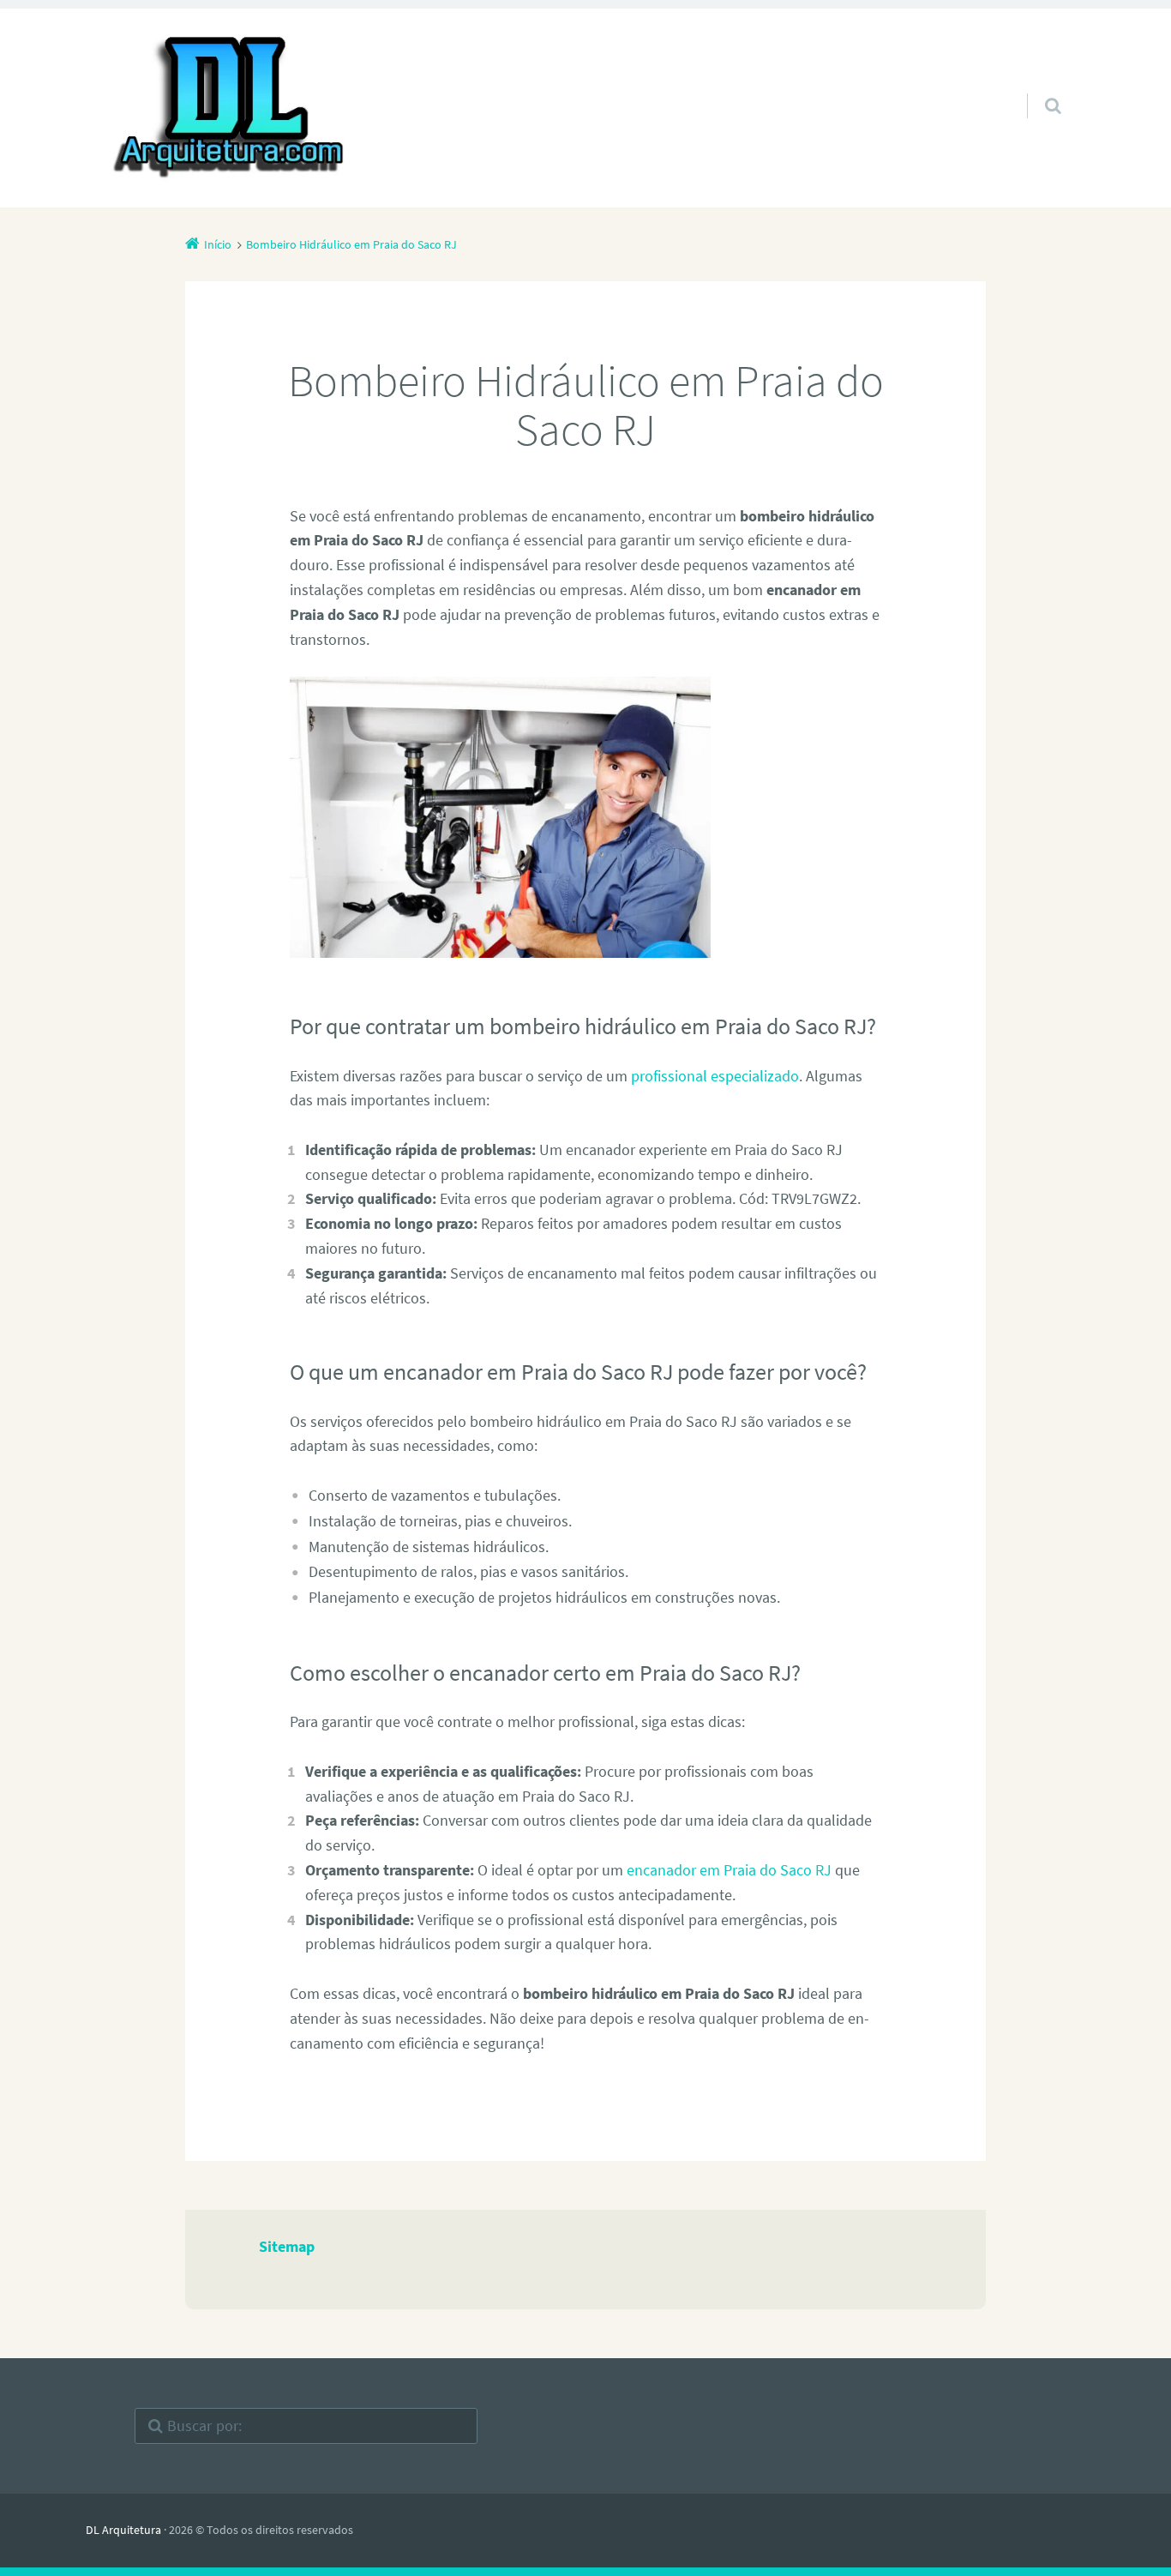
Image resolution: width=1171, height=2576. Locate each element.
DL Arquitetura (123, 2530)
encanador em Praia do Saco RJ (729, 1870)
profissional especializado (715, 1076)
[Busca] (1037, 88)
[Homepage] (231, 108)
